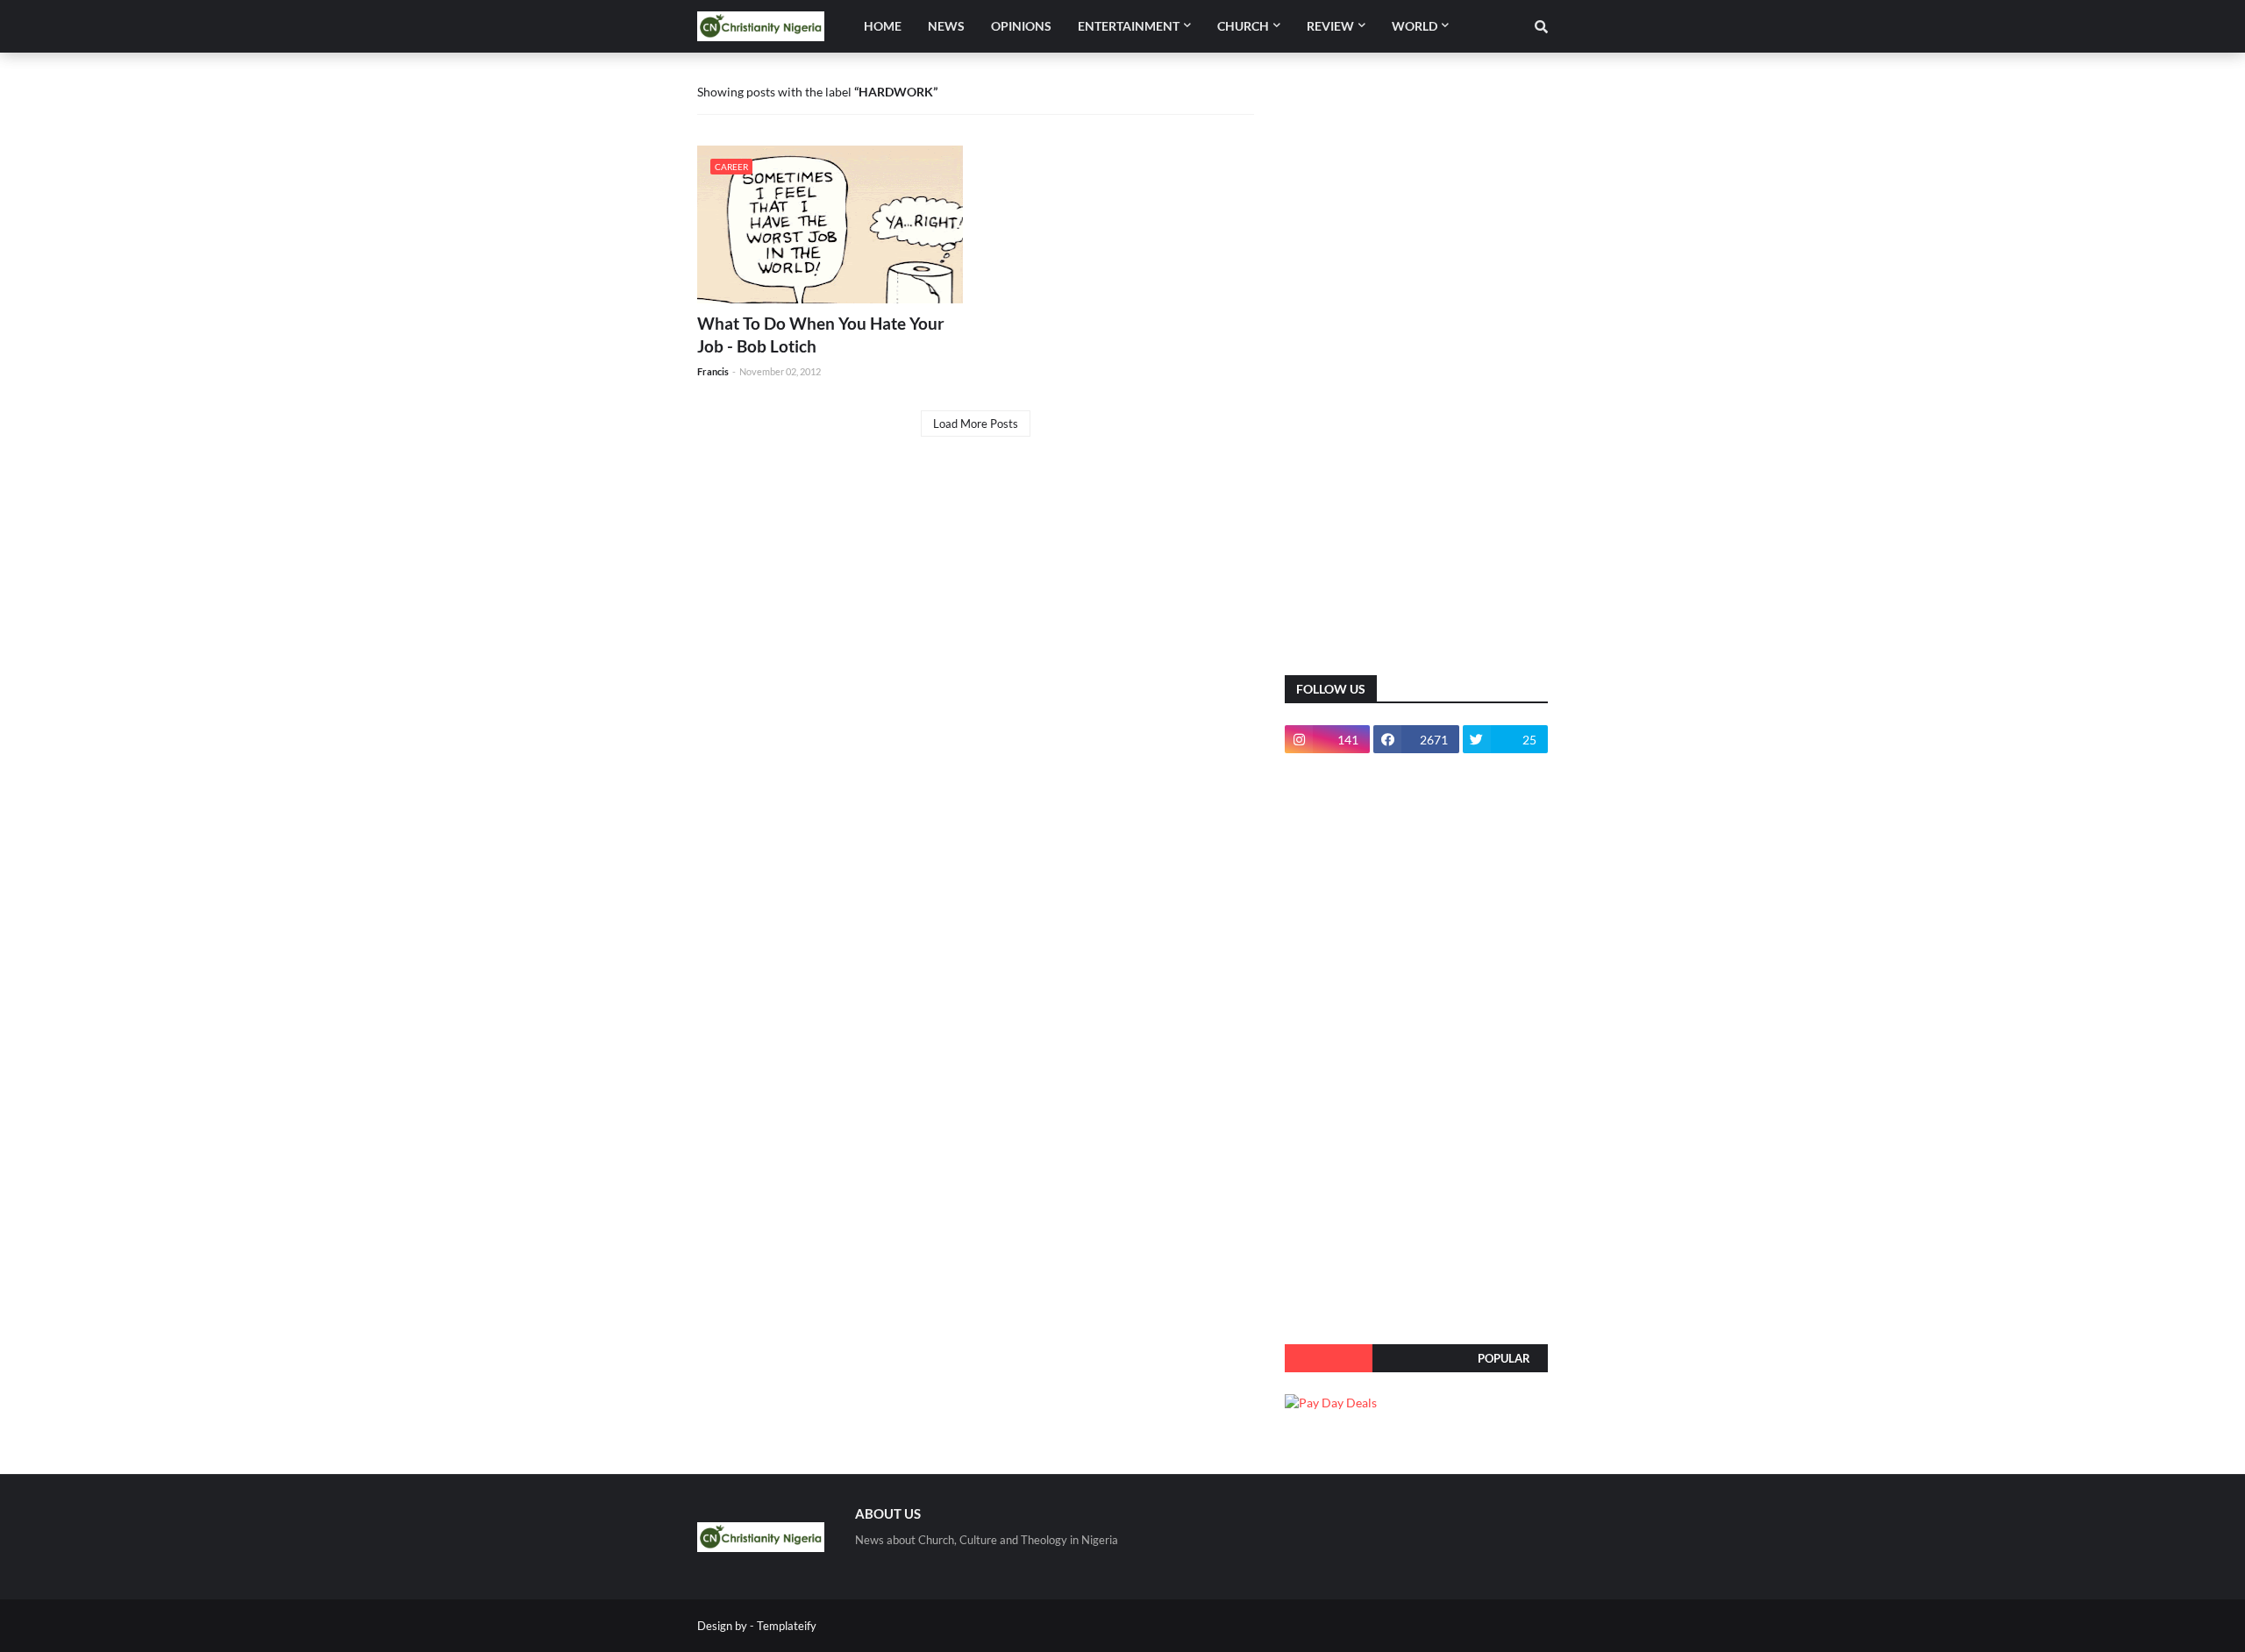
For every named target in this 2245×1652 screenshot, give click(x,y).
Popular (1504, 1358)
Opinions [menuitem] (1021, 26)
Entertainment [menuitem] (1129, 26)
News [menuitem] (946, 26)
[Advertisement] (1416, 377)
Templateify (787, 1626)
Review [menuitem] (1330, 26)
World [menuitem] (1415, 26)
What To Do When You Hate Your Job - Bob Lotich (821, 335)
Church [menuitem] (1243, 26)
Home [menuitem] (883, 26)
